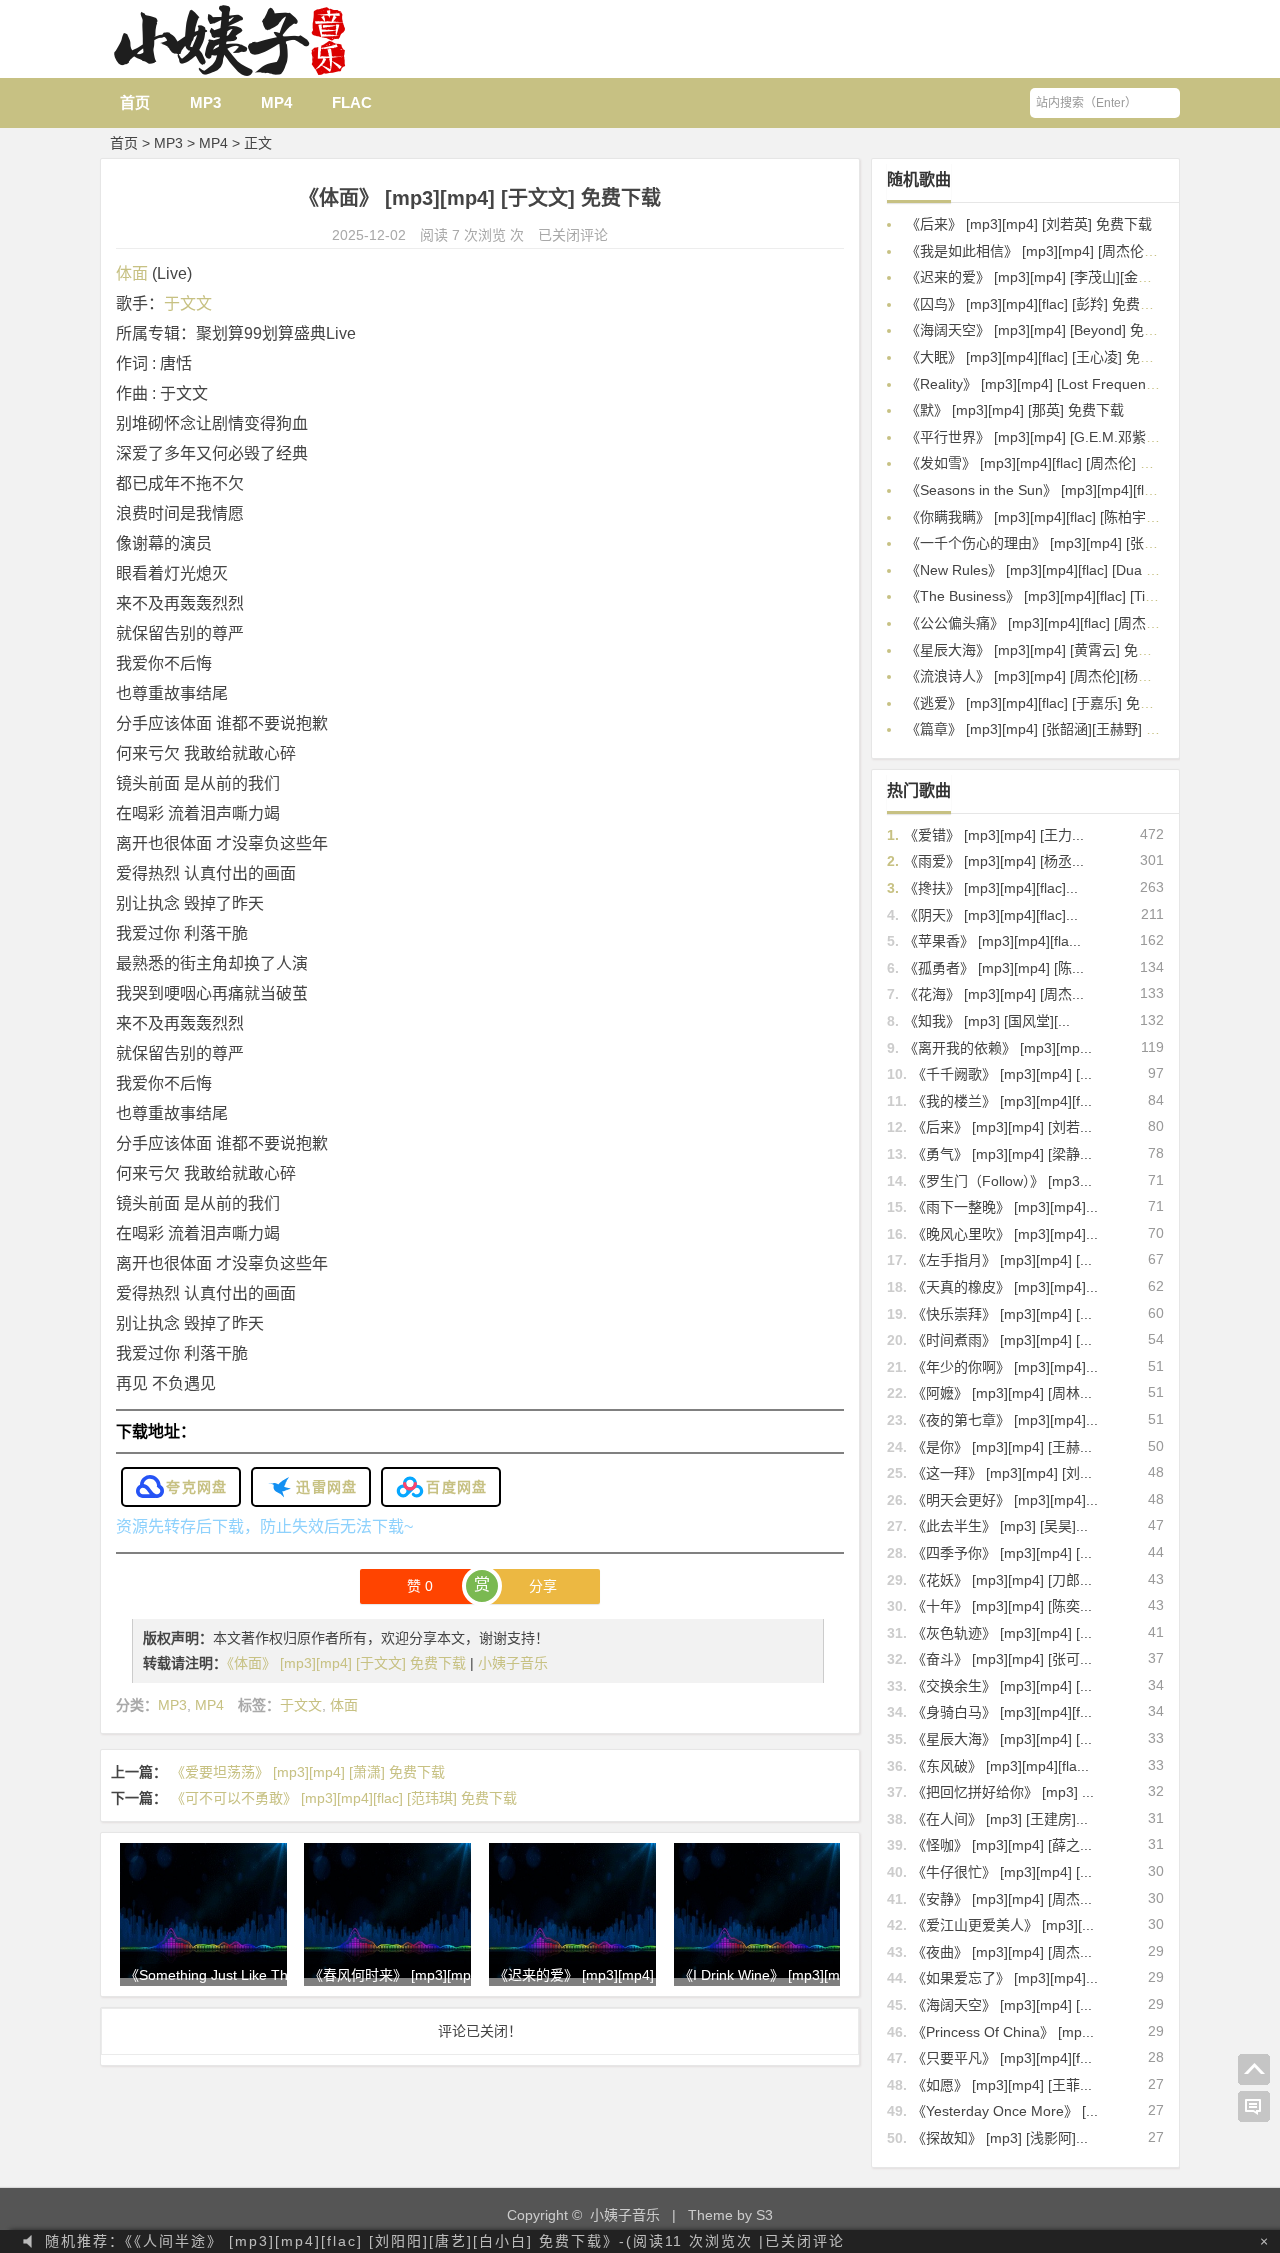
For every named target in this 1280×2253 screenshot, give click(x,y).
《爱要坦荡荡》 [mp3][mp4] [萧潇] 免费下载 (308, 1772)
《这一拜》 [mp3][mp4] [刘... (1002, 1473)
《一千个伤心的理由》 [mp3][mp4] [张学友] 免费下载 (1071, 543)
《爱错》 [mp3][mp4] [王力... (994, 835)
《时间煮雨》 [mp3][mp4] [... (1002, 1340)
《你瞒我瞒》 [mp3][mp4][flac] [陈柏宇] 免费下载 (1058, 517)
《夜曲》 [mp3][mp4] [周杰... (1002, 1952)
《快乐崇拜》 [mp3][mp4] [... (1002, 1314)
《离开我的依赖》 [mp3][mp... (998, 1048)
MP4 (276, 102)
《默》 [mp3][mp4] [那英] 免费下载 (1015, 410)
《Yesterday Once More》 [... (1005, 2111)
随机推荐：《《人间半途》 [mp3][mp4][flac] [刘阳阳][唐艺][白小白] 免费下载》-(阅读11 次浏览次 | (445, 2241)
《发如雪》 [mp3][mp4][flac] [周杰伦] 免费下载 (1051, 463)
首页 (135, 102)
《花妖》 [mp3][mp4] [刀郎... (1002, 1580)
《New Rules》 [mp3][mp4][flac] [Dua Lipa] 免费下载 (1071, 570)
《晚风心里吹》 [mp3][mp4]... (1005, 1234)
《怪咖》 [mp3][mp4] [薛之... (1002, 1845)
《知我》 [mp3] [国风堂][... (987, 1021)
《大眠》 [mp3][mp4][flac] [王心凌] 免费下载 (1044, 357)
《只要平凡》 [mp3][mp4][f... (1002, 2058)
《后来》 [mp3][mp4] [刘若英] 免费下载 (1029, 224)
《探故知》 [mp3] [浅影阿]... (1000, 2138)
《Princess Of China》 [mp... (1003, 2032)
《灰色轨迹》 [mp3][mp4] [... (1002, 1633)
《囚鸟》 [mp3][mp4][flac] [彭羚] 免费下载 (1037, 304)
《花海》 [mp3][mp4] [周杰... (994, 994)
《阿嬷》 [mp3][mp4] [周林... (1002, 1393)
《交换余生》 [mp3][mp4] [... (1002, 1686)
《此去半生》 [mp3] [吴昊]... (1000, 1526)
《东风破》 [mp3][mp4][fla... (1000, 1766)
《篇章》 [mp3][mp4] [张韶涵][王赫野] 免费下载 (1054, 729)
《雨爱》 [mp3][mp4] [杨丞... (994, 861)
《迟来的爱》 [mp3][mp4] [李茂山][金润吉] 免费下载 (1068, 277)
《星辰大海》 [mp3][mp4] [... (1002, 1739)
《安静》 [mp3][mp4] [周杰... (1002, 1899)
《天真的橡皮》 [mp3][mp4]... (1005, 1287)
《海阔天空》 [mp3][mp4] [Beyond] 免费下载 (1046, 330)
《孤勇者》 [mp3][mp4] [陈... (994, 968)
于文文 (188, 303)
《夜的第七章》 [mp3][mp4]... (1005, 1420)
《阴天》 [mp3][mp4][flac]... (991, 915)
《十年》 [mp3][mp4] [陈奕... (1002, 1606)
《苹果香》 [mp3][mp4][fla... (992, 941)
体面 (132, 273)
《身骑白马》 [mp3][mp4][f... (1002, 1712)
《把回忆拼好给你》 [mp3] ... (1003, 1792)
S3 (764, 2215)
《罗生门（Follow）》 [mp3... (1002, 1181)
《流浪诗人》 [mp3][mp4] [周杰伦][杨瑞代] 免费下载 (1068, 676)
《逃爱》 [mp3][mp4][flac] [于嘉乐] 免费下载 (1044, 703)
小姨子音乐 (513, 1663)
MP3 (205, 102)
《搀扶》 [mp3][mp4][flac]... (991, 888)
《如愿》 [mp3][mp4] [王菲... (1002, 2085)
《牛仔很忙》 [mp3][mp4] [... (1002, 1872)
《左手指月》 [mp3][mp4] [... (1002, 1260)
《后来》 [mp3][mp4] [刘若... (1002, 1127)
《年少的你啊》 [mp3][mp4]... (1005, 1367)
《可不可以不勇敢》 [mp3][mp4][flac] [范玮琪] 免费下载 (344, 1798)
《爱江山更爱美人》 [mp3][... (1003, 1925)
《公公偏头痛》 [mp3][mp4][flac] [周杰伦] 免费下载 (1065, 623)
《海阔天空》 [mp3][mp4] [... (1002, 2005)
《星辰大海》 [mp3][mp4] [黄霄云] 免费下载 (1043, 650)
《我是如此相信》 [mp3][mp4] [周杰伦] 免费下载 (1057, 251)
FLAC (352, 102)
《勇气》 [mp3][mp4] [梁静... (1002, 1154)
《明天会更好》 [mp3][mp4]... (1005, 1500)
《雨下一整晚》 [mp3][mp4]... (1005, 1207)
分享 (543, 1586)
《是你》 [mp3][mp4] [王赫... (1002, 1447)
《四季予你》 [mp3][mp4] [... (1002, 1553)
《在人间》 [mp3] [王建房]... (1000, 1819)
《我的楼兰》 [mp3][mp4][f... (1002, 1101)
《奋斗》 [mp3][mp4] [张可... (1002, 1659)
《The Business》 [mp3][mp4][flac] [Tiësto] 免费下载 (1071, 596)
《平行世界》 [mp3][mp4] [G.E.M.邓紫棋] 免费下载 (1065, 437)
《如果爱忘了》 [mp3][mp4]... (1005, 1978)
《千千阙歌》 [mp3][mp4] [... (1002, 1074)
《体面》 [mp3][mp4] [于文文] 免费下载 (348, 1663)
